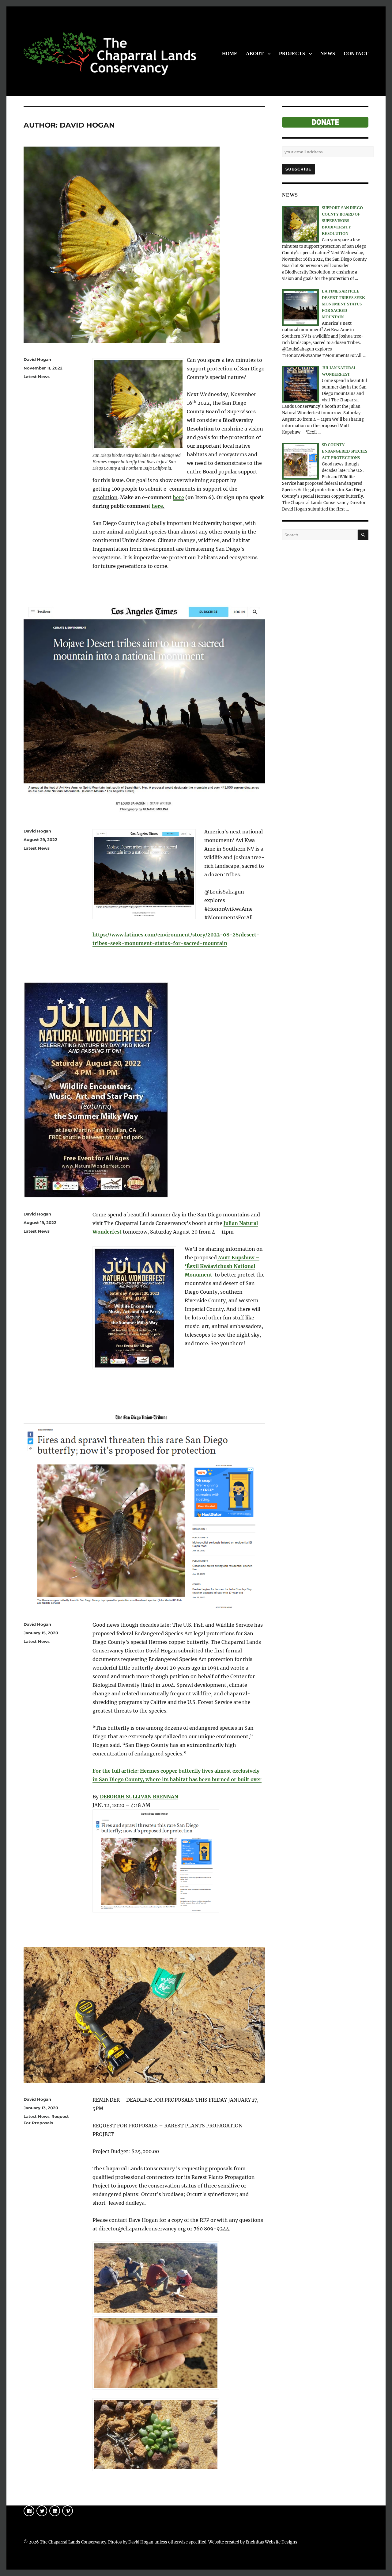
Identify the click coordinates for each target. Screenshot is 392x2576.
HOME (230, 54)
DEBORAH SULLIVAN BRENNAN (139, 1797)
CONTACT (356, 54)
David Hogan (37, 359)
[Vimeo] (68, 2511)
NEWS (328, 54)
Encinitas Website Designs (271, 2542)
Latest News (37, 377)
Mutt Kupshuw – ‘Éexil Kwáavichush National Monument (222, 1266)
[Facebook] (29, 2511)
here (178, 497)
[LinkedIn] (55, 2511)
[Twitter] (42, 2511)
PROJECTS (292, 54)
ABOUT (255, 54)
